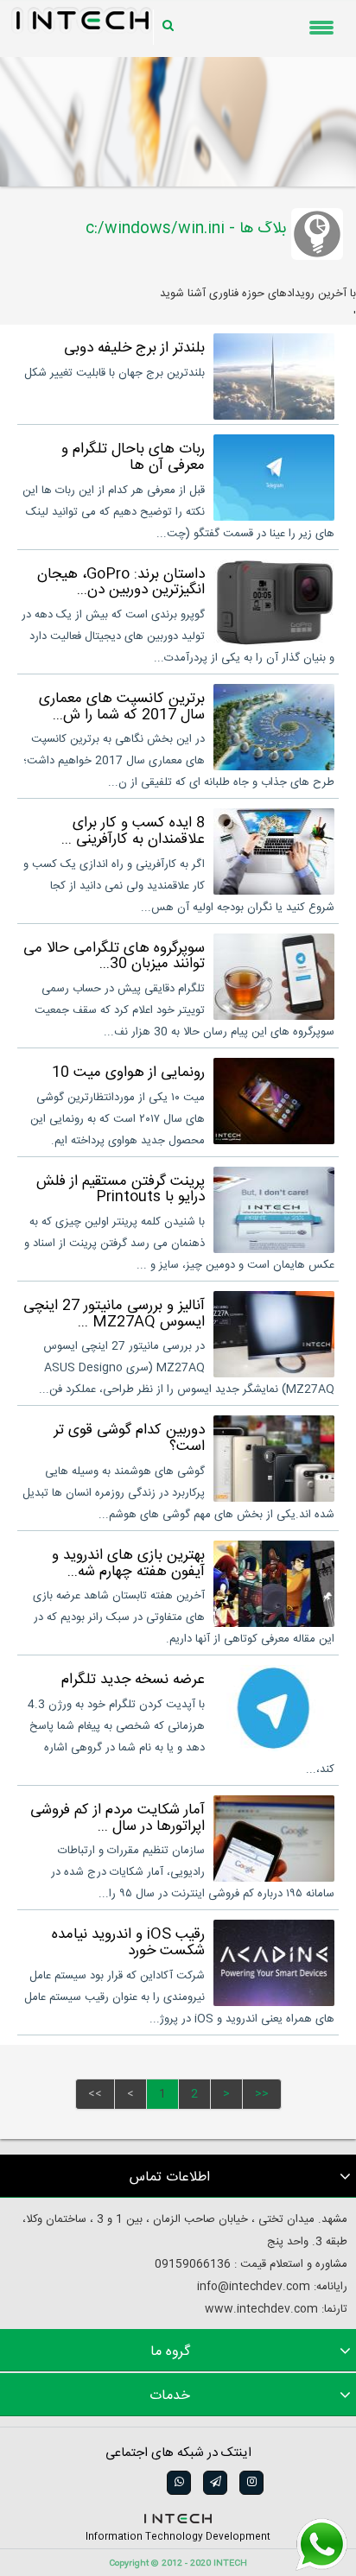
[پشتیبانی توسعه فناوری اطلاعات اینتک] (321, 2545)
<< (95, 2094)
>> (262, 2094)
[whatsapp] (178, 2483)
